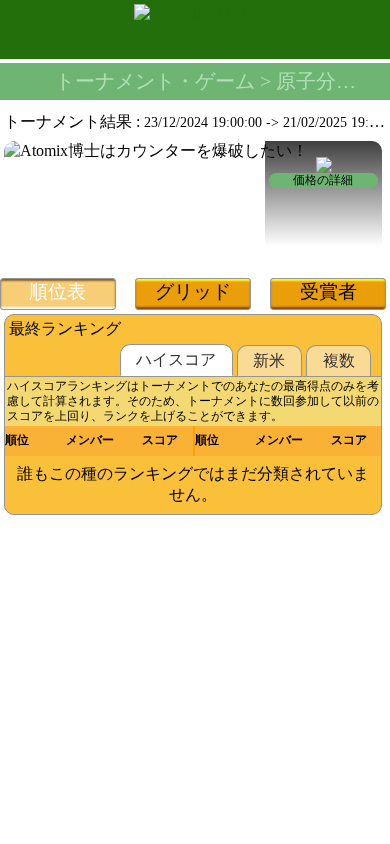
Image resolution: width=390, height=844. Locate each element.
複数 (339, 360)
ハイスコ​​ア (176, 359)
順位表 (57, 291)
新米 (269, 360)
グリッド (193, 291)
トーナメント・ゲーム (155, 81)
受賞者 (328, 291)
